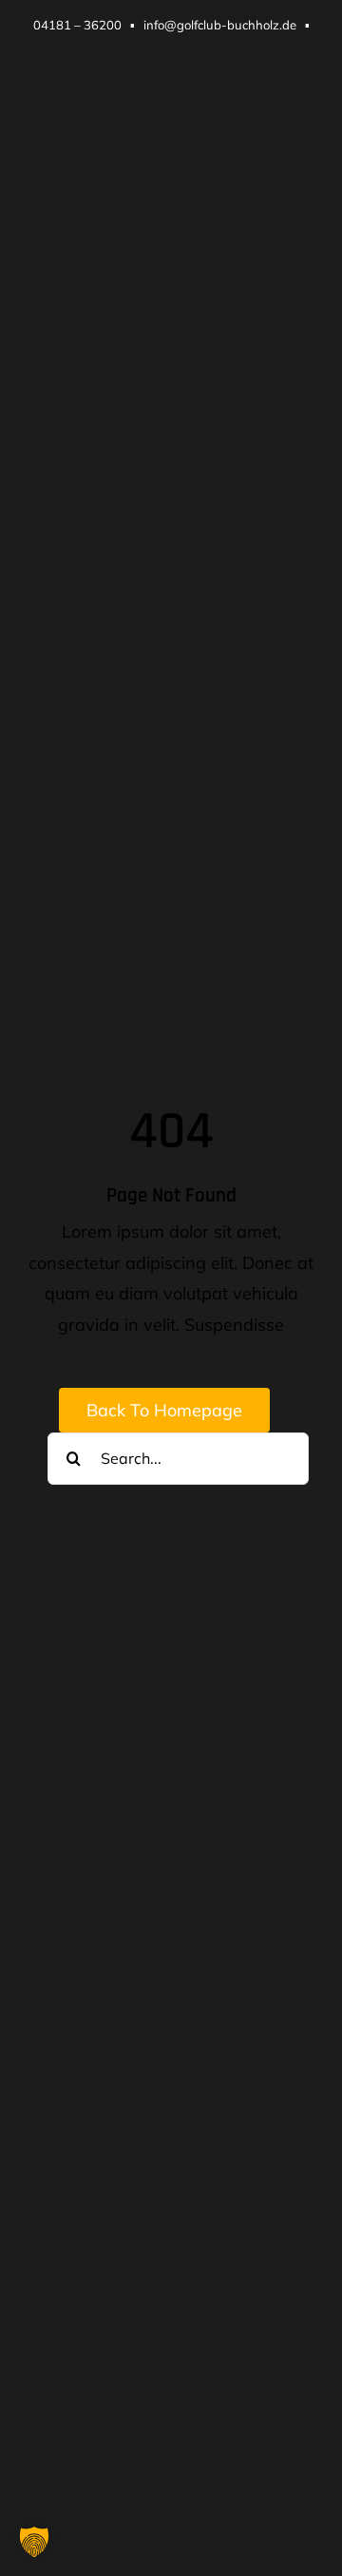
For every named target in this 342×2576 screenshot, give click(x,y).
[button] (34, 2542)
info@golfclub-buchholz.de (220, 25)
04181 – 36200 (77, 25)
